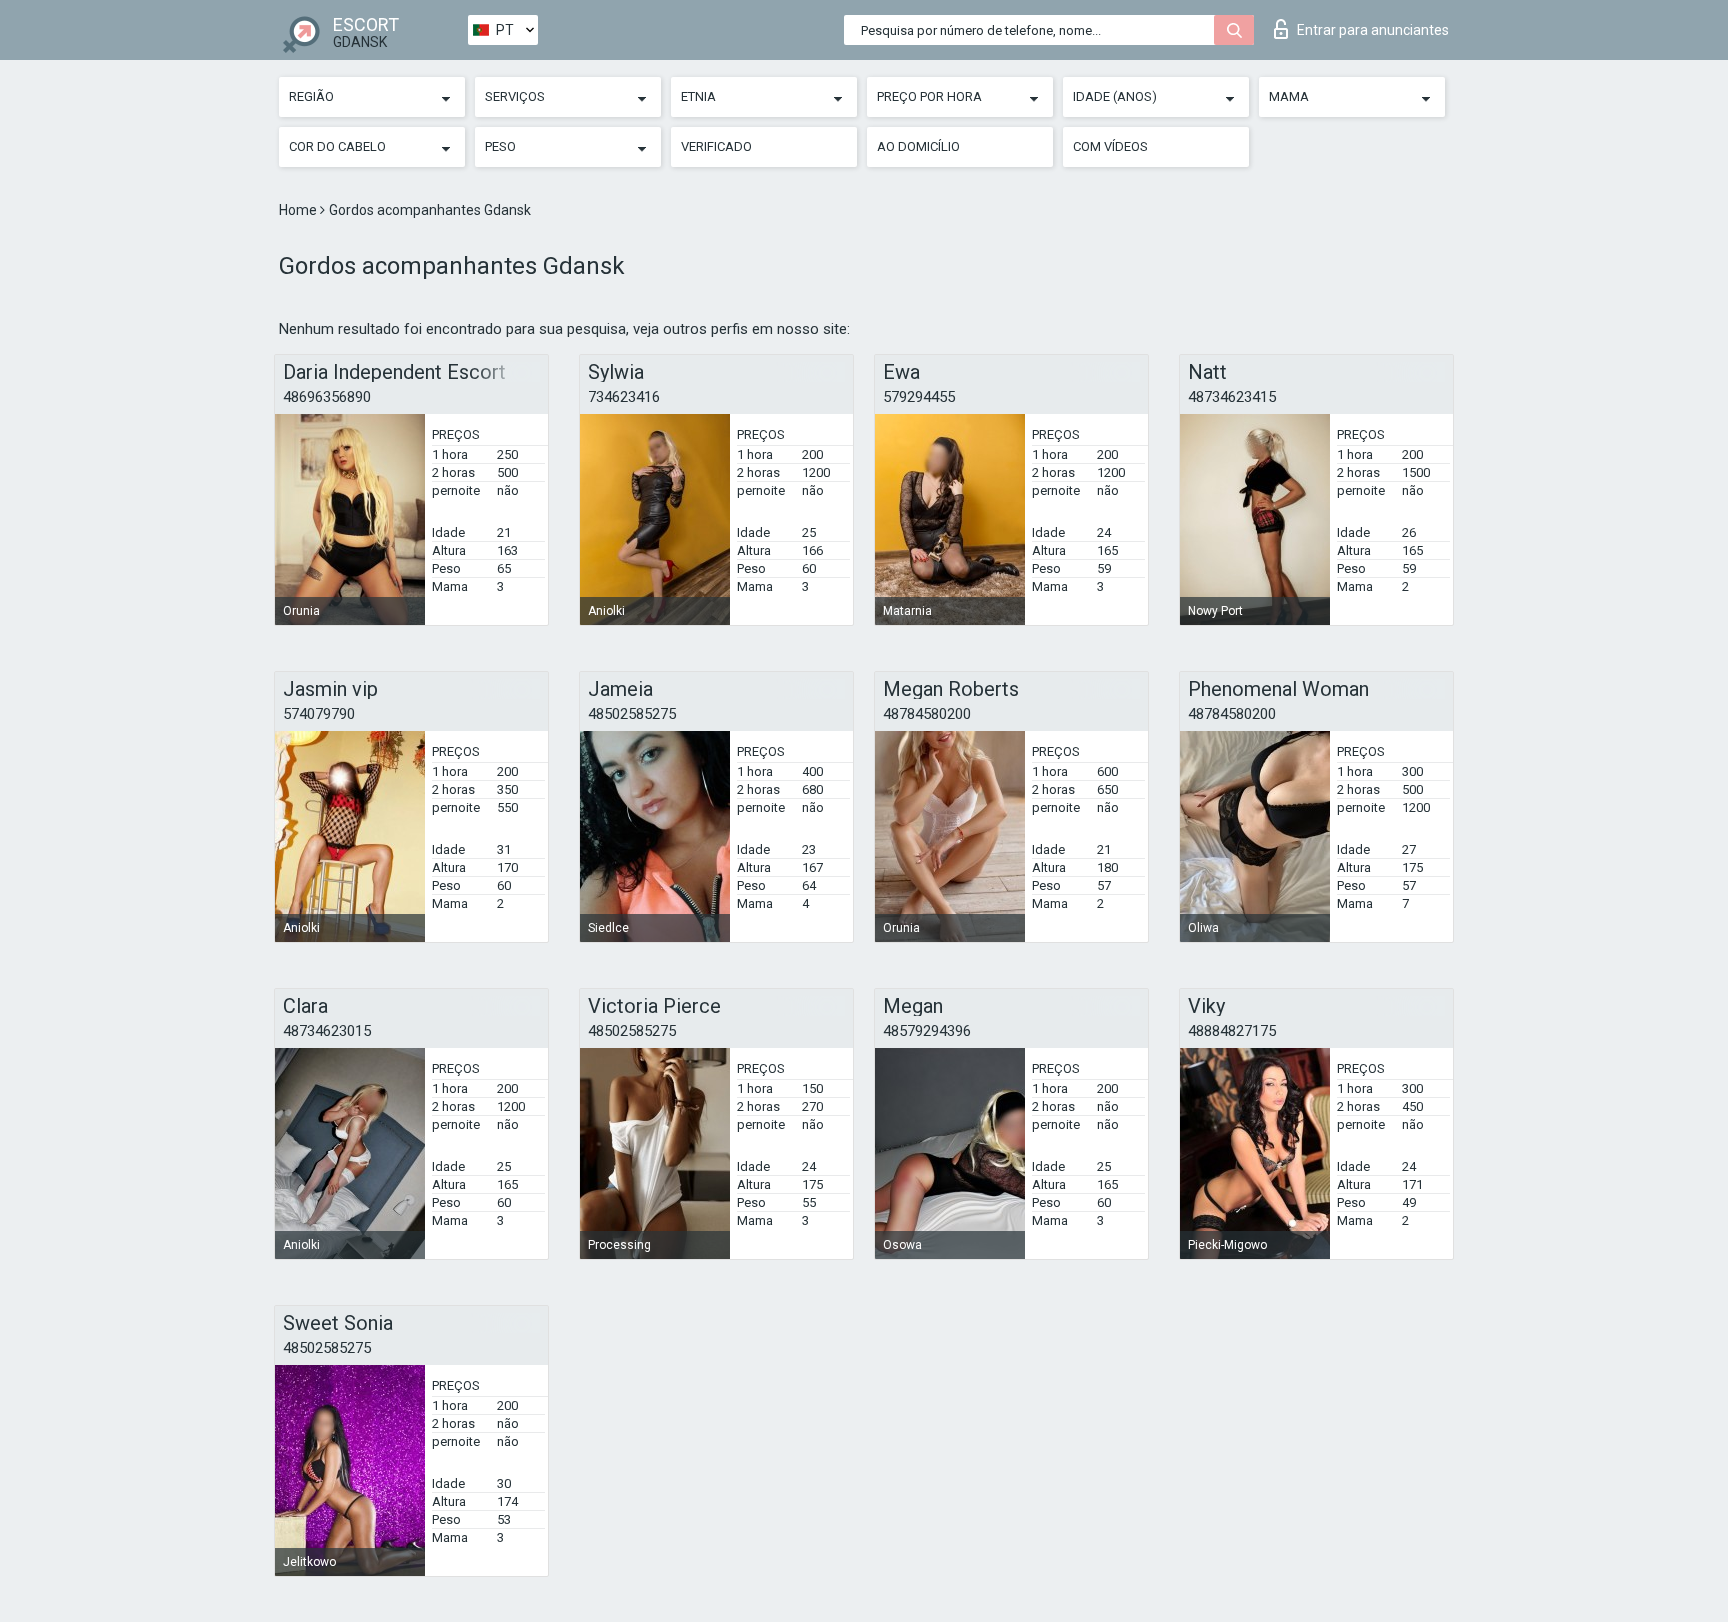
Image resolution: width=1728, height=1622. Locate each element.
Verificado (716, 146)
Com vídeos (1110, 146)
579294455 (919, 397)
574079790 (319, 714)
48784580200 (927, 714)
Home (299, 210)
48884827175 (1232, 1031)
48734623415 (1232, 397)
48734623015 (327, 1031)
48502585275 (632, 714)
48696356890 (327, 397)
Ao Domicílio (918, 146)
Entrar (1373, 30)
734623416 (624, 397)
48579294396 (927, 1031)
